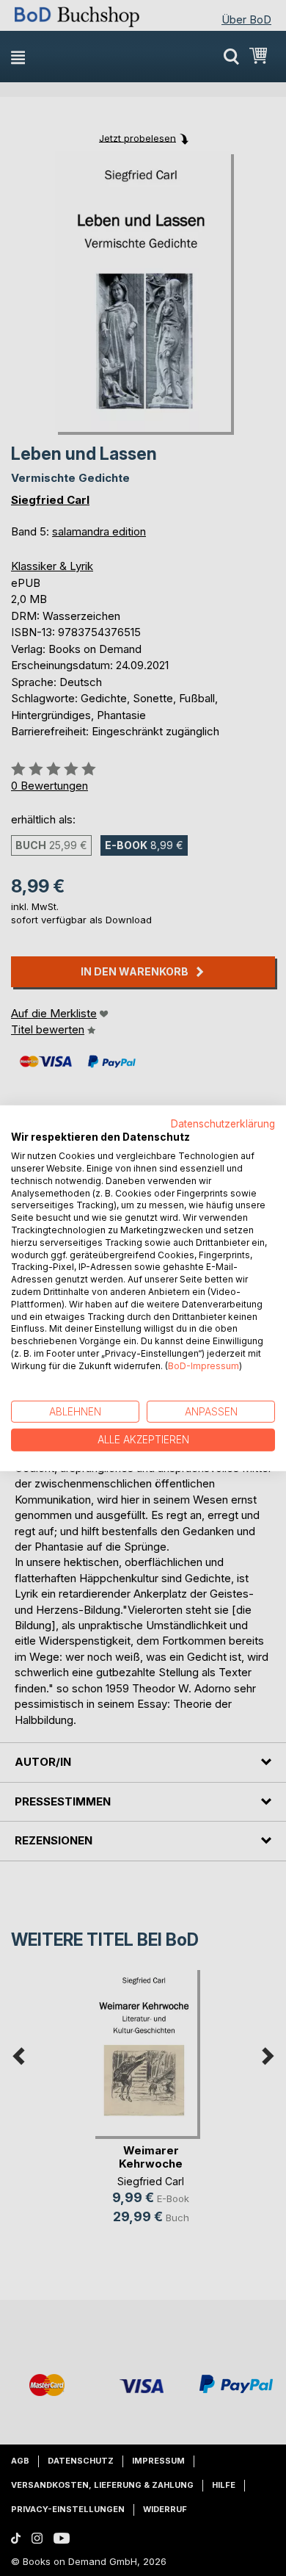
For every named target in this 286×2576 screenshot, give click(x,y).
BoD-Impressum (203, 1366)
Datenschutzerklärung (223, 1123)
